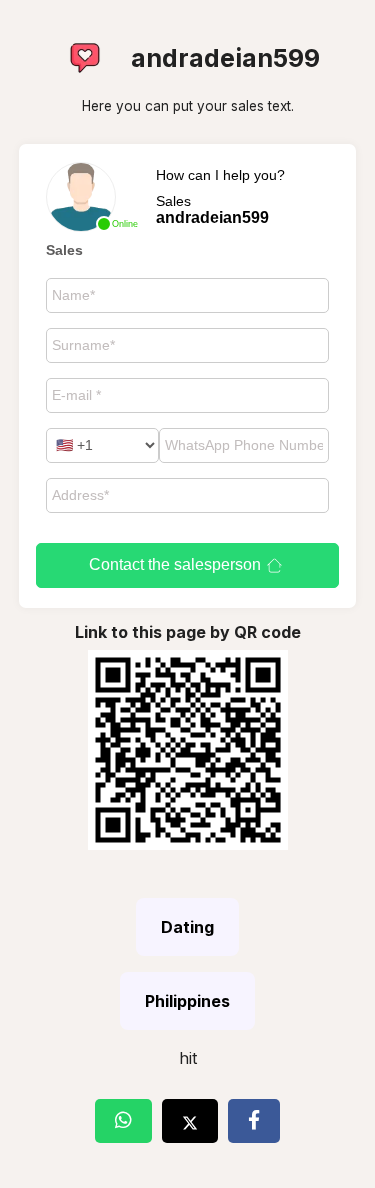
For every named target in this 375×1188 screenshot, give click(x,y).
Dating (187, 927)
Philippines (187, 1001)
